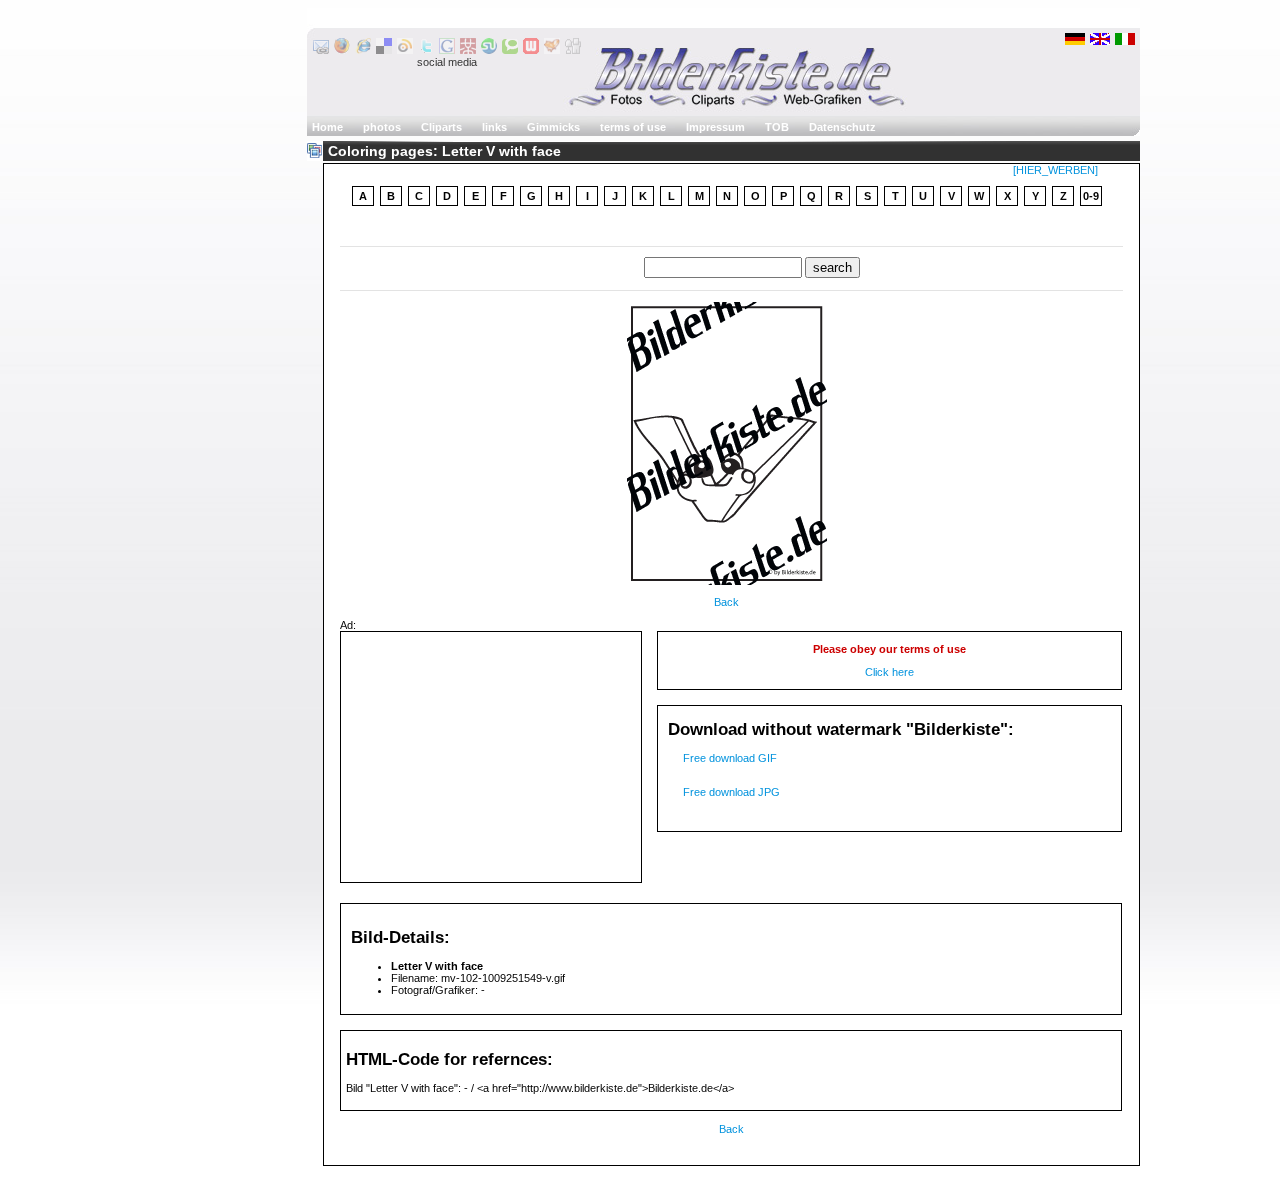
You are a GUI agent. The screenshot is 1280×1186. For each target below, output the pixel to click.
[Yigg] (552, 50)
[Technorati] (510, 50)
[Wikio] (405, 50)
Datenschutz (842, 127)
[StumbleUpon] (489, 50)
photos (382, 127)
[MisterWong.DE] (468, 50)
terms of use (633, 127)
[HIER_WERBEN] (1055, 170)
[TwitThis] (426, 50)
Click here (889, 672)
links (494, 127)
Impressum (715, 127)
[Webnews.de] (531, 50)
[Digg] (573, 50)
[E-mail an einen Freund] (321, 50)
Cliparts (441, 127)
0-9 (1091, 196)
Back (726, 602)
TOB (777, 127)
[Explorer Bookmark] (363, 50)
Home (327, 127)
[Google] (447, 50)
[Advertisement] (491, 757)
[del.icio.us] (384, 50)
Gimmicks (553, 127)
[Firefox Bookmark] (342, 50)
